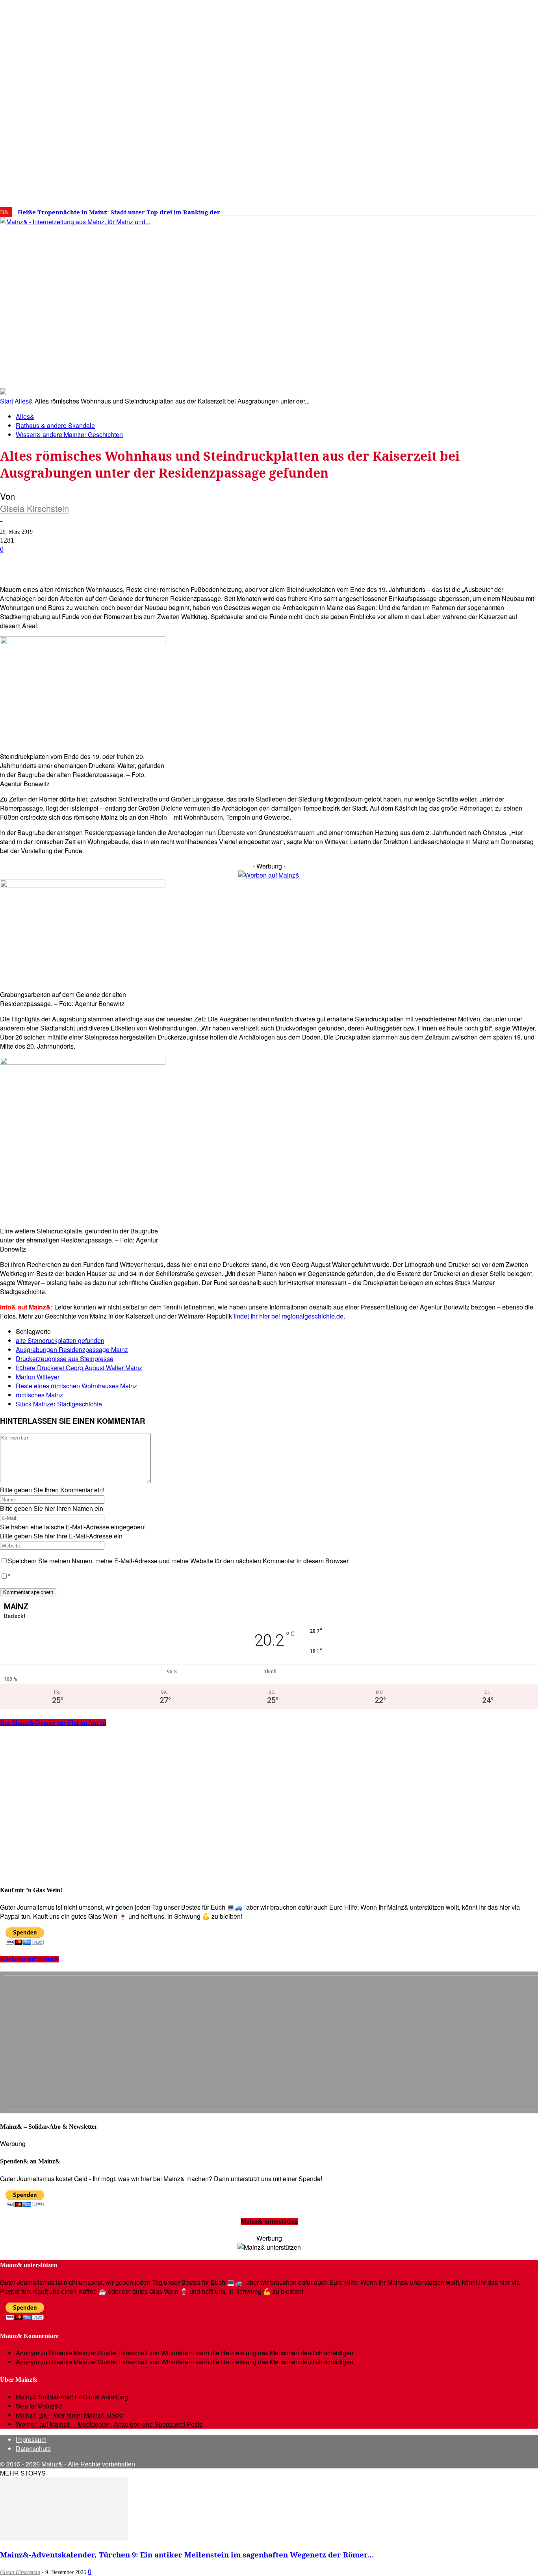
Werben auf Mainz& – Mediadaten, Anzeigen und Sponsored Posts (109, 2424)
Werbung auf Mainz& (30, 1959)
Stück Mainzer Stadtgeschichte (59, 1404)
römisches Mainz (39, 1395)
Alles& (24, 401)
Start (6, 401)
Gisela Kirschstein (34, 508)
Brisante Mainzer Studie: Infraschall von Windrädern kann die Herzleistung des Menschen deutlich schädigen (201, 2353)
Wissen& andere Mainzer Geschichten (69, 434)
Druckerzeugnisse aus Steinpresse (65, 1359)
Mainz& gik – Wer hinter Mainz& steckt (69, 2415)
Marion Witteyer (38, 1377)
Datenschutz (33, 2449)
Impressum (31, 2439)
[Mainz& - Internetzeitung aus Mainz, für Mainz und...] (121, 282)
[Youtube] (472, 209)
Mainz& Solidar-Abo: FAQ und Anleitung (72, 2397)
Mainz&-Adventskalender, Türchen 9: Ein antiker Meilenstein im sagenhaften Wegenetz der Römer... (187, 2555)
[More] (281, 562)
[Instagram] (448, 209)
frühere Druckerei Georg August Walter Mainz (79, 1368)
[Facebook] (436, 209)
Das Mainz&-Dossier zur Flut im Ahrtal (53, 1723)
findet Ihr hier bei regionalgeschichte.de (288, 1316)
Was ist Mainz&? (39, 2406)
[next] (273, 212)
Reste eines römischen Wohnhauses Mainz (76, 1386)
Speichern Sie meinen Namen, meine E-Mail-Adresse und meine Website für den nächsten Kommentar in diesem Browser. (179, 1561)
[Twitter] (460, 209)
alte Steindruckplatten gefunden (60, 1340)
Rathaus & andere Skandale (55, 425)
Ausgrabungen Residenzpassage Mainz (72, 1349)
